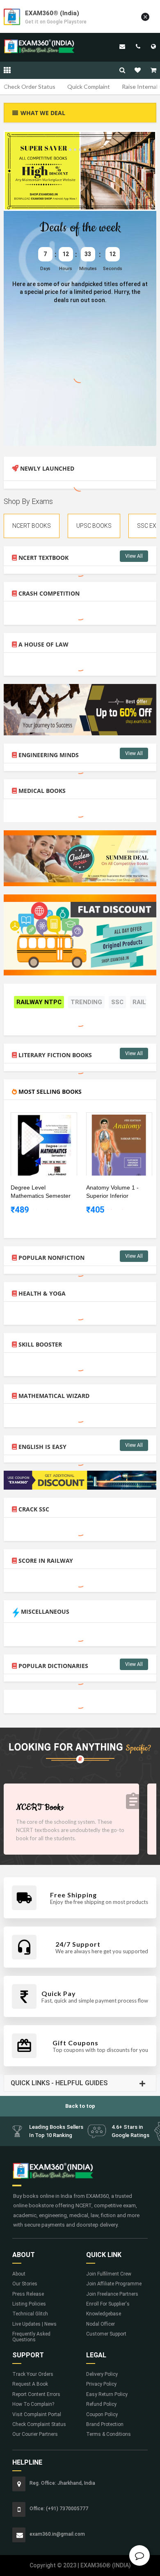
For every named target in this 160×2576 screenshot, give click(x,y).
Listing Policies (29, 2304)
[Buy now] (38, 1119)
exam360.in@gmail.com (122, 46)
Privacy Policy (101, 2384)
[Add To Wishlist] (50, 1119)
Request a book (30, 2384)
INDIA (153, 46)
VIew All (134, 556)
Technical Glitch (30, 2314)
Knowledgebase (104, 2314)
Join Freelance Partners (112, 2294)
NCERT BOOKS (32, 526)
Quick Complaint (89, 87)
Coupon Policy (102, 2414)
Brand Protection (105, 2424)
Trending (86, 1002)
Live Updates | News (34, 2324)
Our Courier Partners (35, 2434)
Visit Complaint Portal (37, 2414)
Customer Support (106, 2334)
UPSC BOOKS (94, 526)
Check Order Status (30, 87)
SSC (117, 1002)
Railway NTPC (39, 1002)
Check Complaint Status (39, 2424)
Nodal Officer (101, 2324)
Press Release (28, 2294)
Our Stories (25, 2284)
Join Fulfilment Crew (109, 2274)
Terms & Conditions (109, 2434)
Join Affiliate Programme (114, 2284)
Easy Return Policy (107, 2394)
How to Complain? (33, 2404)
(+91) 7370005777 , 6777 (138, 46)
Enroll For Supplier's (108, 2304)
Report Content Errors (36, 2394)
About (19, 2274)
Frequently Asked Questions (31, 2337)
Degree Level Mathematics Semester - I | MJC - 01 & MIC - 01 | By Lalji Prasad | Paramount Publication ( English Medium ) (41, 1192)
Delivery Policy (102, 2374)
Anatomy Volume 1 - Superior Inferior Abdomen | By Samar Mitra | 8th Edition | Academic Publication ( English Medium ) (116, 1192)
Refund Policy (101, 2404)
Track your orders (33, 2374)
